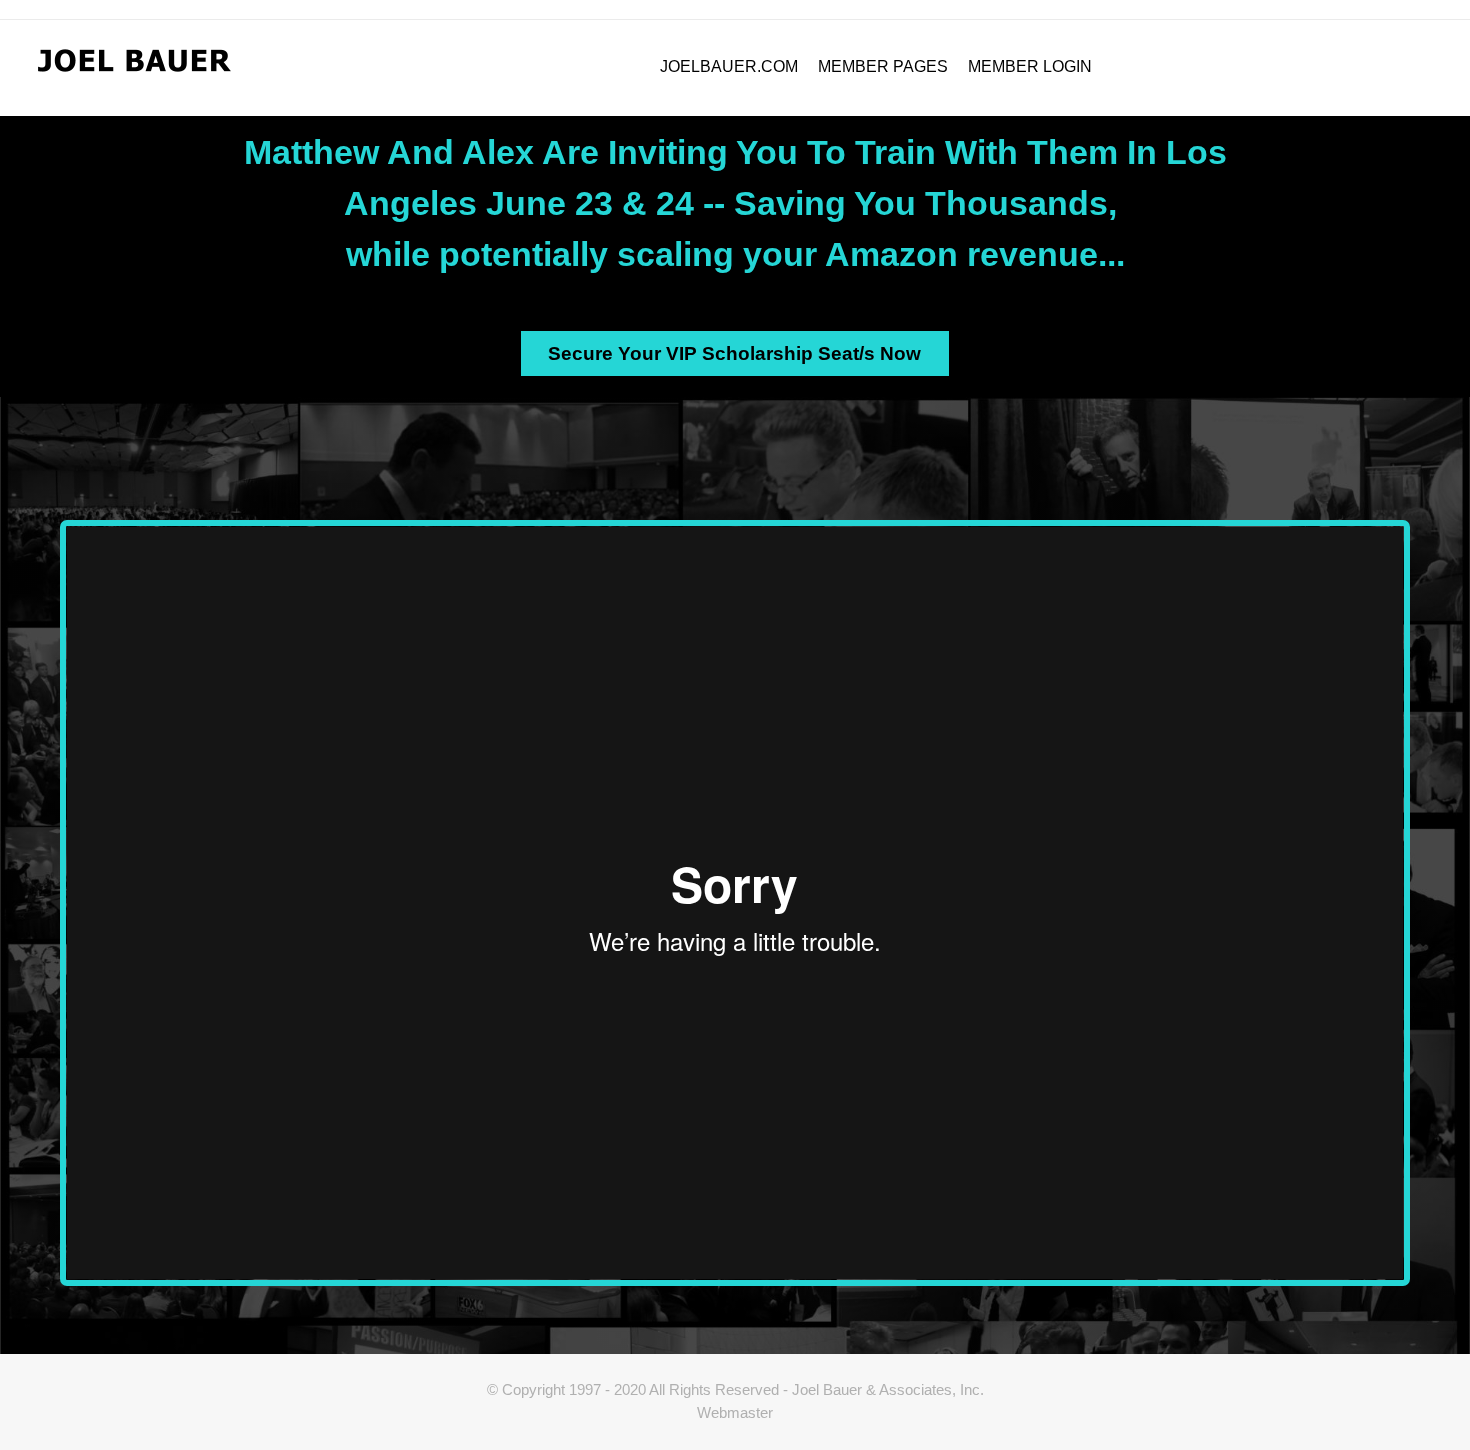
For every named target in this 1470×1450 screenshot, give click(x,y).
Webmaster (735, 1412)
